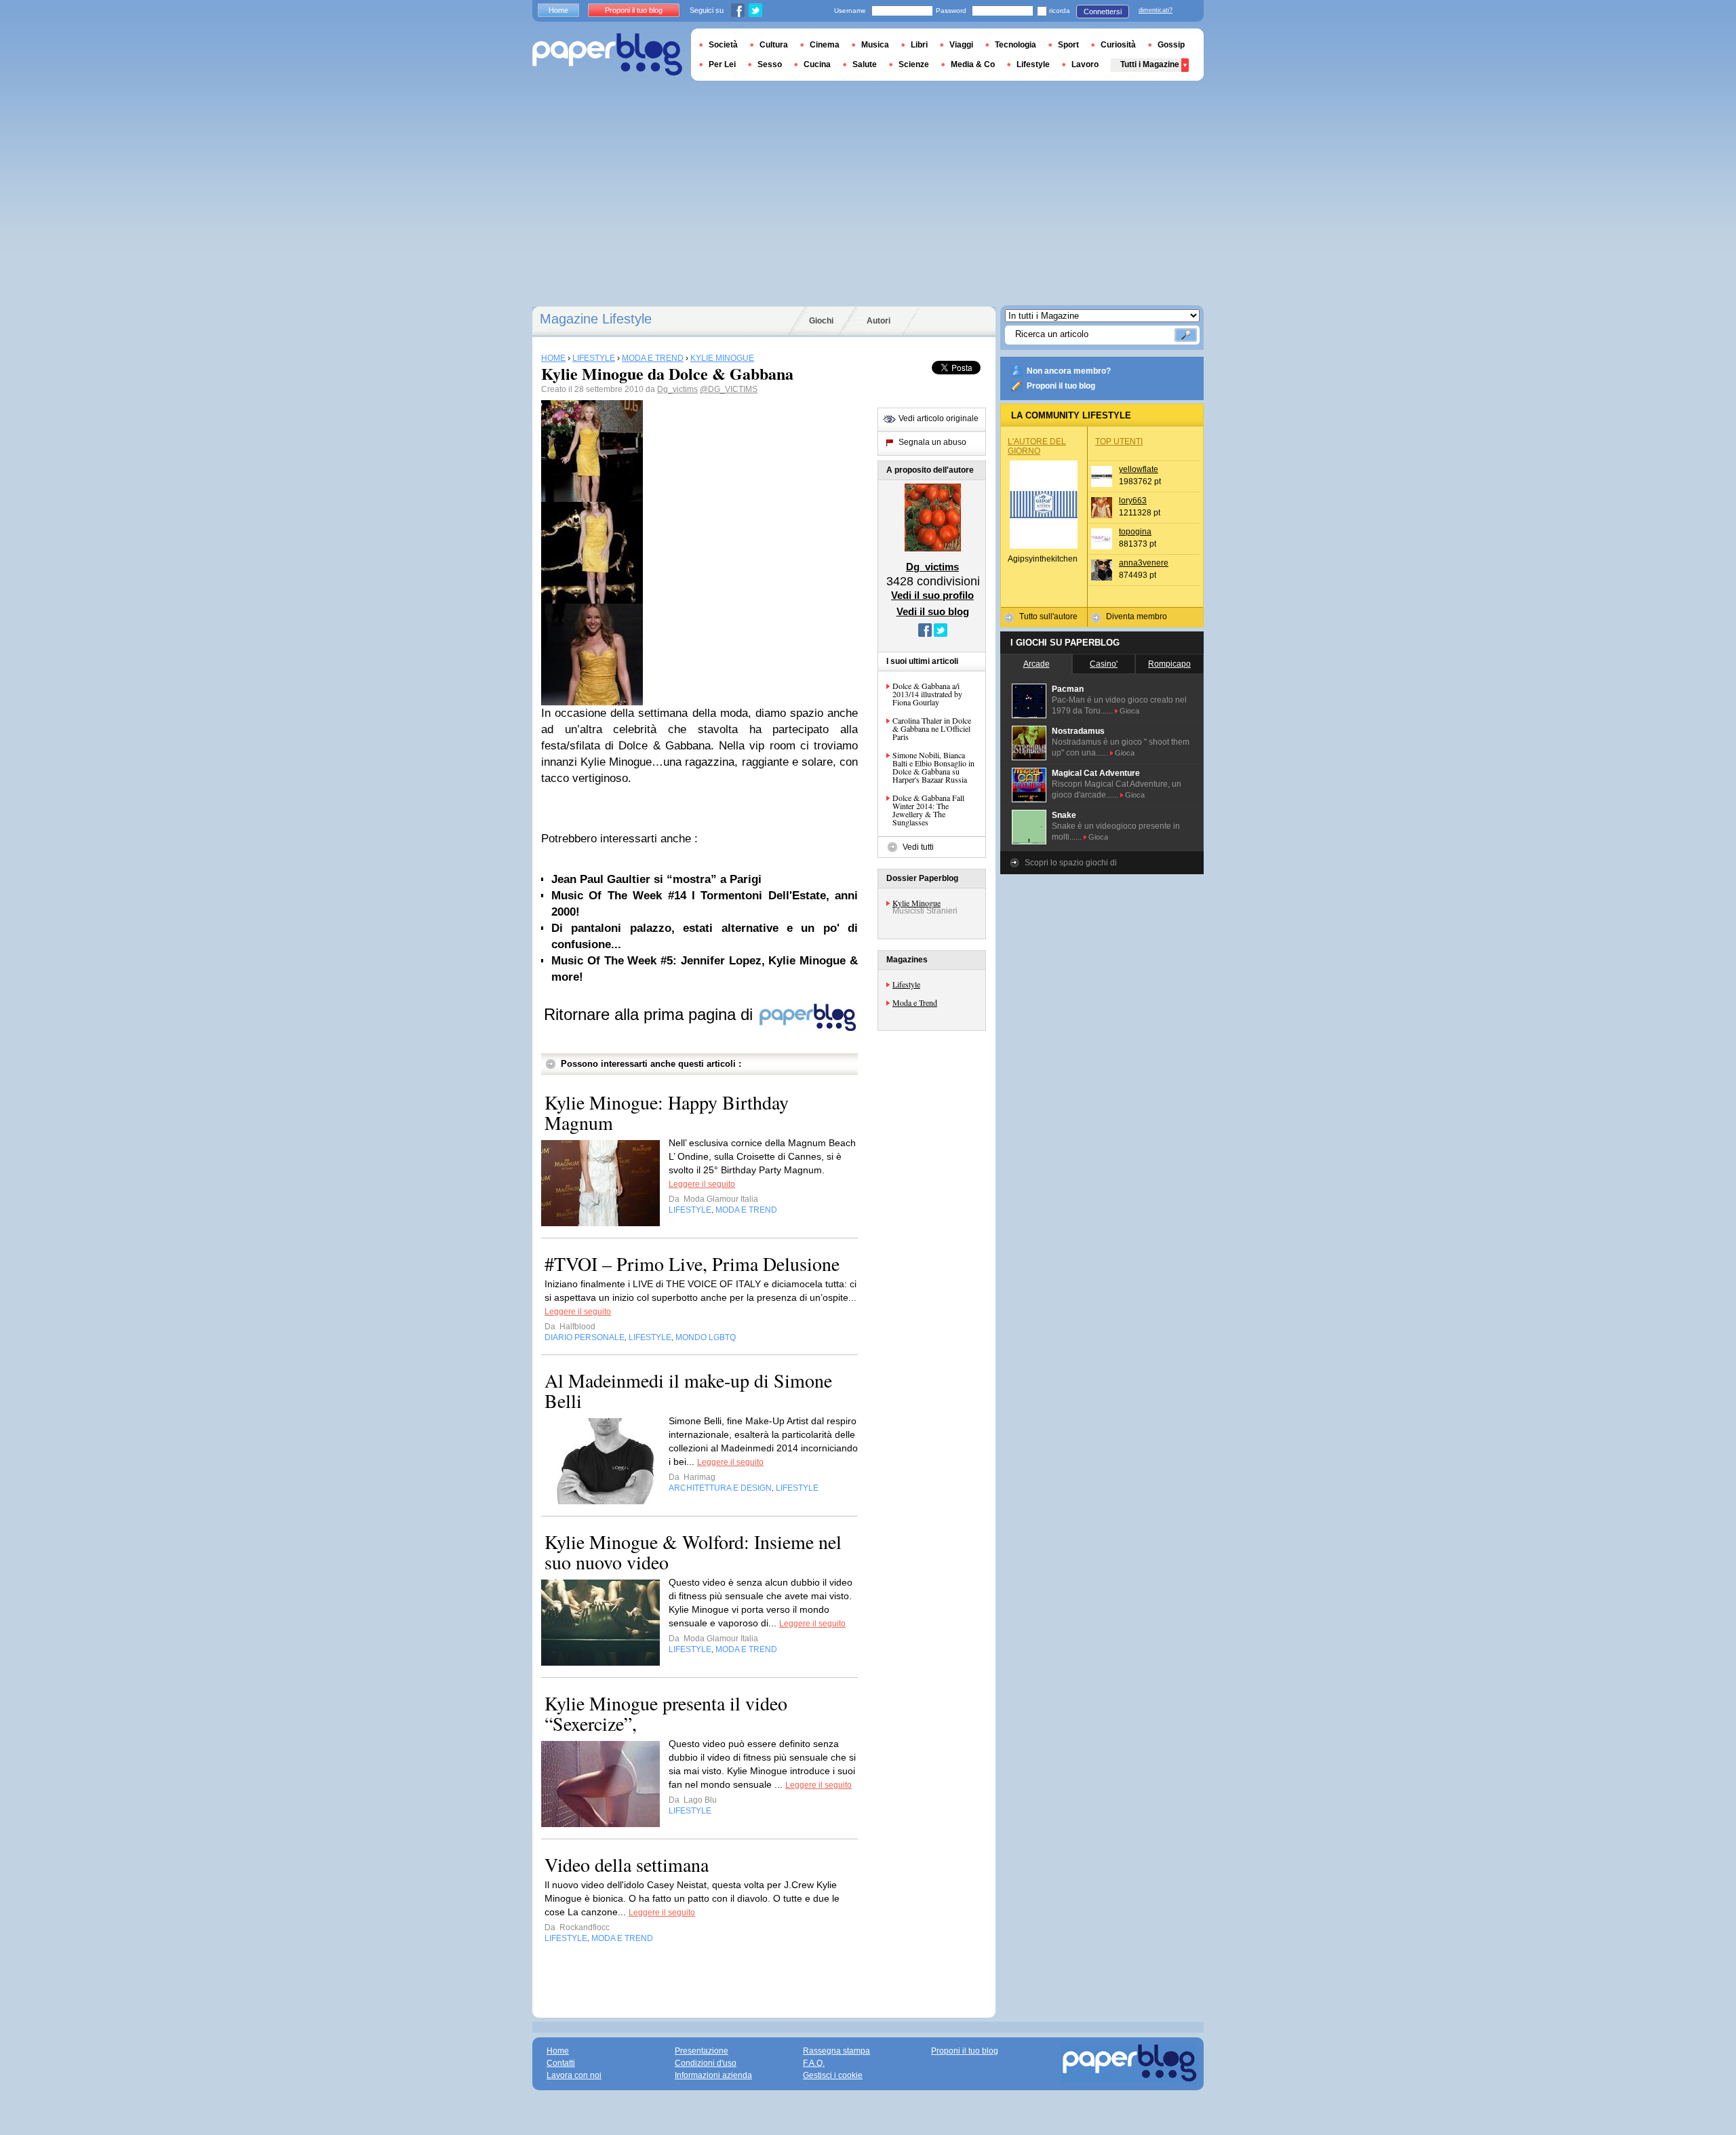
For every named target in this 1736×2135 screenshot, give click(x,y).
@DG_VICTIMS (729, 389)
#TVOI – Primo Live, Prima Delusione (692, 1264)
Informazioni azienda (713, 2075)
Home (558, 10)
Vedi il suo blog (933, 611)
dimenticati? (1156, 10)
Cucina (817, 64)
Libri (919, 45)
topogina (1135, 532)
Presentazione (702, 2051)
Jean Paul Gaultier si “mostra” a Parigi (656, 879)
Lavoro (1085, 64)
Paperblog (607, 55)
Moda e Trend (915, 1002)
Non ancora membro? (1069, 371)
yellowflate (1139, 469)
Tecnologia (1015, 45)
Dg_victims (677, 389)
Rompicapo (1169, 664)
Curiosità (1118, 45)
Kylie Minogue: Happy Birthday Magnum (667, 1112)
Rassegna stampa (836, 2051)
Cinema (825, 45)
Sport (1068, 45)
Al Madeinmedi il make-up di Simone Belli (688, 1390)
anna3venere (1144, 563)
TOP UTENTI (1119, 442)
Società (723, 45)
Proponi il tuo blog (1061, 386)
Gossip (1171, 45)
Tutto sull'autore (1048, 616)
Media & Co (973, 64)
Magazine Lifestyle (596, 319)
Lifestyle (906, 984)
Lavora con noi (574, 2075)
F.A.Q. (814, 2063)
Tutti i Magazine (1150, 64)
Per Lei (722, 64)
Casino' (1104, 664)
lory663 (1133, 501)
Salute (865, 64)
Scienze (914, 64)
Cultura (774, 45)
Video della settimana (627, 1864)
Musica (875, 45)
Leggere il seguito (702, 1184)
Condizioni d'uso (706, 2063)
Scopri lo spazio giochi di (1071, 863)
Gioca (1129, 711)
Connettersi (1103, 12)
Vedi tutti (918, 847)
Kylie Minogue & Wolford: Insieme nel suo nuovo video (693, 1552)
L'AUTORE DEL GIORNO (1037, 446)
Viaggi (961, 45)
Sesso (770, 64)
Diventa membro (1137, 616)
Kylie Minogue (916, 903)
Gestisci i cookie (833, 2075)
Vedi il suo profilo (932, 595)
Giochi (821, 321)
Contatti (561, 2063)
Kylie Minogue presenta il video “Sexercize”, (666, 1713)
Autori (879, 321)
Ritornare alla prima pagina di (651, 1014)
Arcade (1037, 664)
